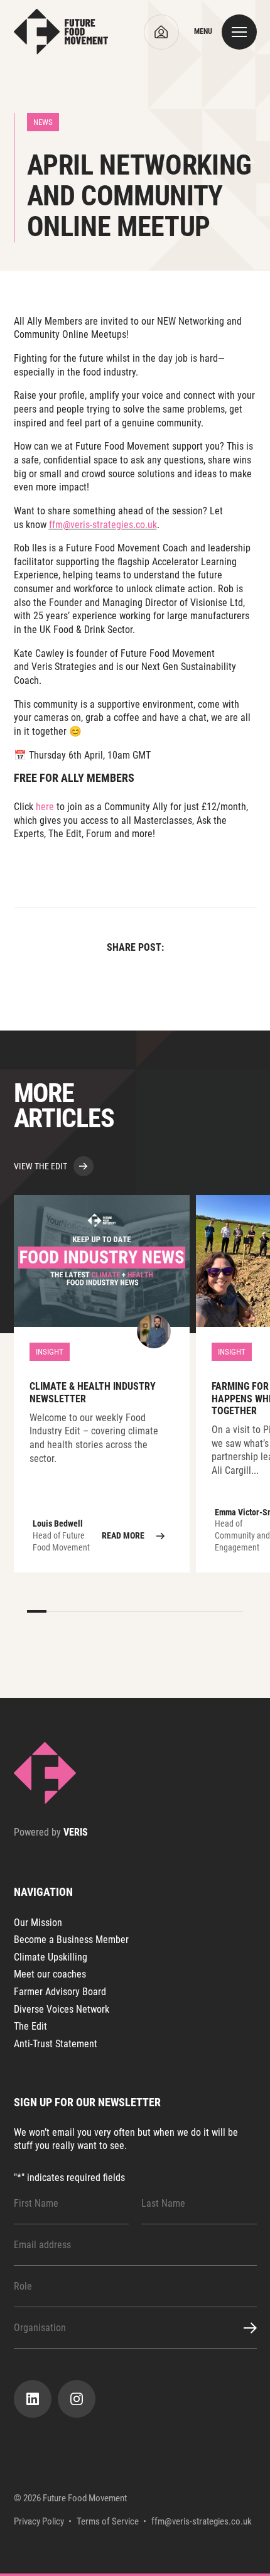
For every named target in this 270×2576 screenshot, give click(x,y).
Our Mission (38, 1923)
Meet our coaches (50, 1974)
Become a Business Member (71, 1940)
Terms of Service (108, 2522)
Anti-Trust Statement (56, 2044)
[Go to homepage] (61, 32)
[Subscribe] (243, 2328)
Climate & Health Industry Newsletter (102, 1384)
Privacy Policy (39, 2522)
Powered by (51, 1832)
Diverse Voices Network (62, 2009)
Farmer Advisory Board (60, 1992)
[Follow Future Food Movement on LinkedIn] (33, 2399)
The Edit (30, 2026)
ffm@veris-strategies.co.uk (103, 525)
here (45, 807)
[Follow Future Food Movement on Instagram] (77, 2399)
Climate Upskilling (51, 1957)
